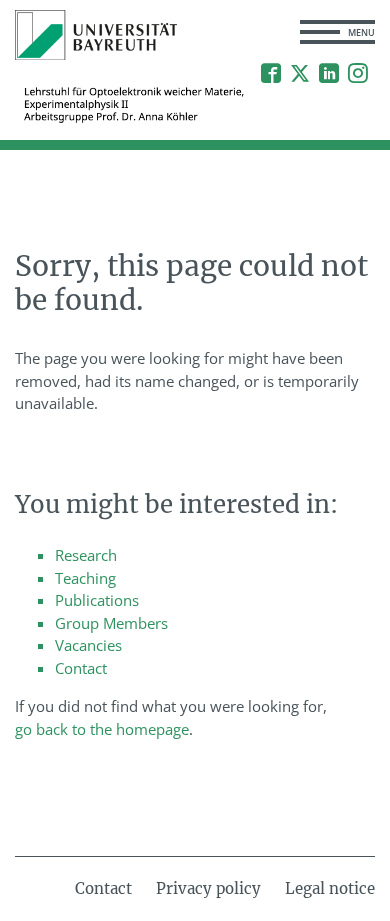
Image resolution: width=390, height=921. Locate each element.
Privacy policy (208, 888)
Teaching (85, 578)
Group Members (111, 623)
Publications (97, 600)
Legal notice (330, 888)
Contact (81, 668)
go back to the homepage (102, 729)
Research (86, 555)
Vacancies (88, 645)
